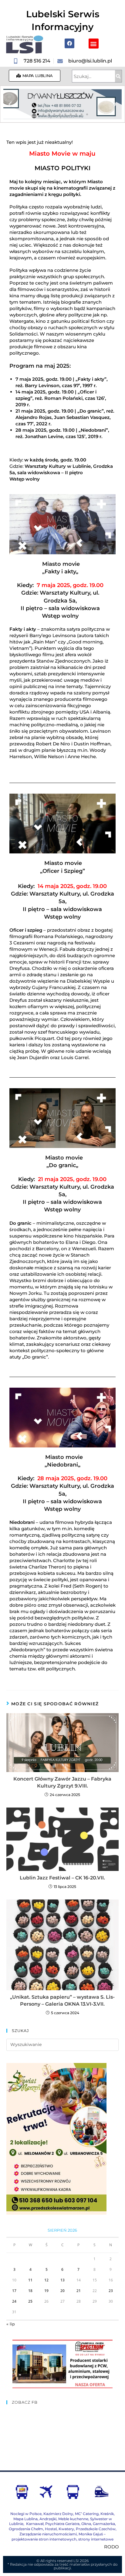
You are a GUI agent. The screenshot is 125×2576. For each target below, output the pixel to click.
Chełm (26, 2529)
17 (14, 2291)
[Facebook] (69, 43)
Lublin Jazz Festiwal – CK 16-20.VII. (62, 1878)
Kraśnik (107, 2514)
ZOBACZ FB (25, 2402)
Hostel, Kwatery (59, 2529)
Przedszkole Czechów (96, 2529)
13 (62, 2280)
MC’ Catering (87, 2514)
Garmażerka (104, 2524)
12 (46, 2280)
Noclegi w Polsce (26, 2514)
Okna (86, 2524)
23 (111, 2291)
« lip (11, 2324)
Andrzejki (48, 2519)
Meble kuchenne (73, 2519)
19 (46, 2291)
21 (79, 2291)
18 (30, 2291)
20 (62, 2291)
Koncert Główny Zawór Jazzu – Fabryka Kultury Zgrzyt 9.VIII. (62, 1782)
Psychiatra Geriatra (62, 2524)
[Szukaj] (118, 76)
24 (14, 2301)
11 (30, 2280)
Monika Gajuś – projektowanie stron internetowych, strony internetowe (62, 2537)
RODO (111, 2547)
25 (30, 2301)
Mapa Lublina (25, 2519)
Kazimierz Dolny (58, 2514)
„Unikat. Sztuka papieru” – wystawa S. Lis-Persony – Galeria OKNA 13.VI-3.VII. (62, 2000)
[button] (94, 44)
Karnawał (34, 2524)
